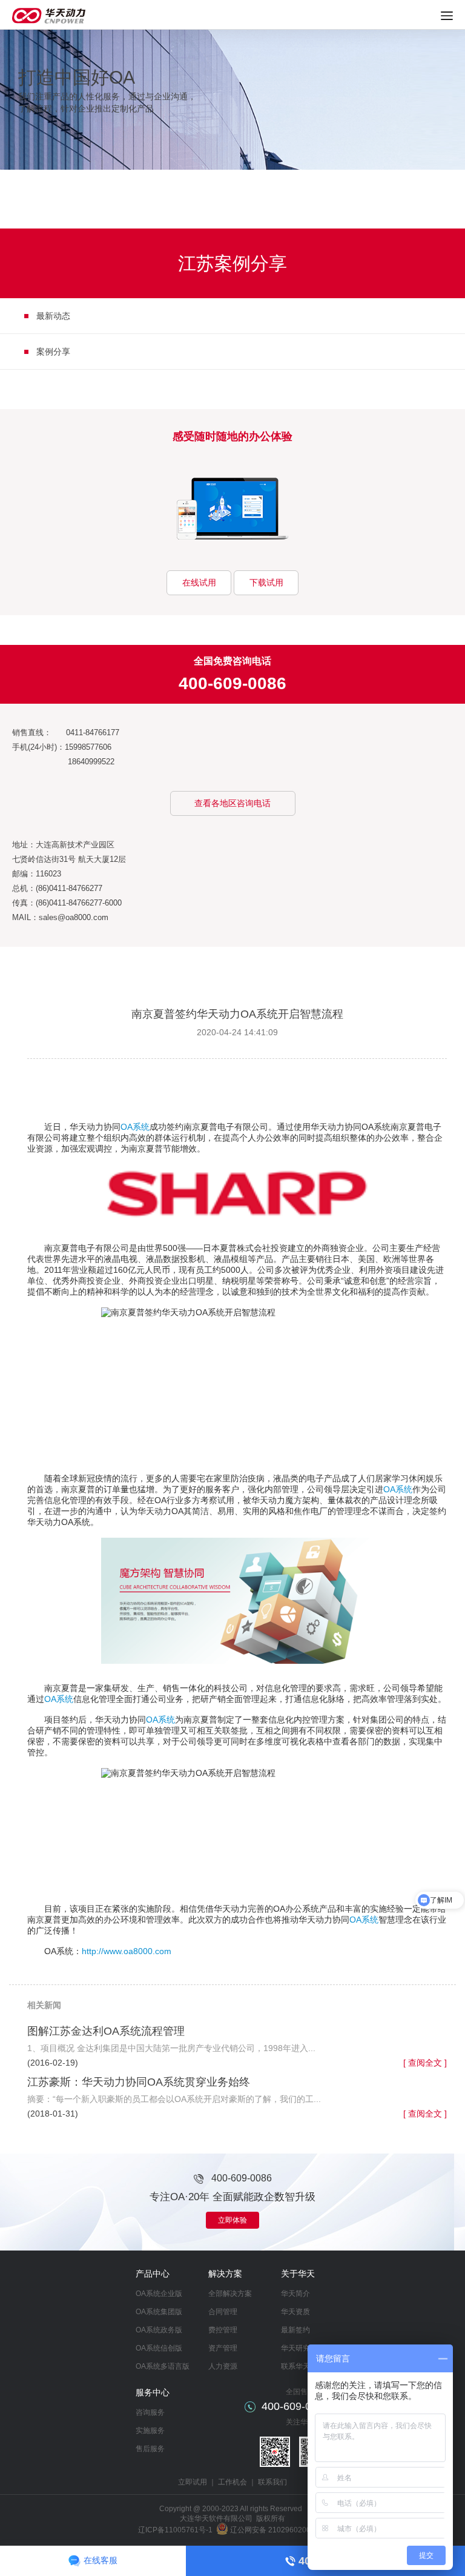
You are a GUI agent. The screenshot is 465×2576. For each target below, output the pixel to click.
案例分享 (53, 352)
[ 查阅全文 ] (425, 2063)
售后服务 (150, 2449)
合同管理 (223, 2312)
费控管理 (223, 2330)
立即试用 (193, 2482)
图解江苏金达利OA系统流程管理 (106, 2031)
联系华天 (295, 2366)
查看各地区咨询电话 (232, 803)
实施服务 (150, 2431)
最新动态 (53, 316)
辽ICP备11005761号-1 (175, 2530)
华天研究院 (299, 2348)
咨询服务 (150, 2412)
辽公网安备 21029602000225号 (282, 2530)
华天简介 (295, 2294)
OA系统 (135, 1127)
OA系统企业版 (159, 2294)
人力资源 (223, 2366)
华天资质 (295, 2312)
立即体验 (232, 2220)
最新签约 (295, 2330)
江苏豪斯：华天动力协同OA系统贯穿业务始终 (139, 2082)
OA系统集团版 (159, 2312)
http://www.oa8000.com (127, 1951)
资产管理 (223, 2348)
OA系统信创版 (159, 2348)
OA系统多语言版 (163, 2366)
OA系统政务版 (159, 2330)
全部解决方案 (230, 2294)
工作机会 (232, 2482)
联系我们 (272, 2482)
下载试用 (266, 582)
